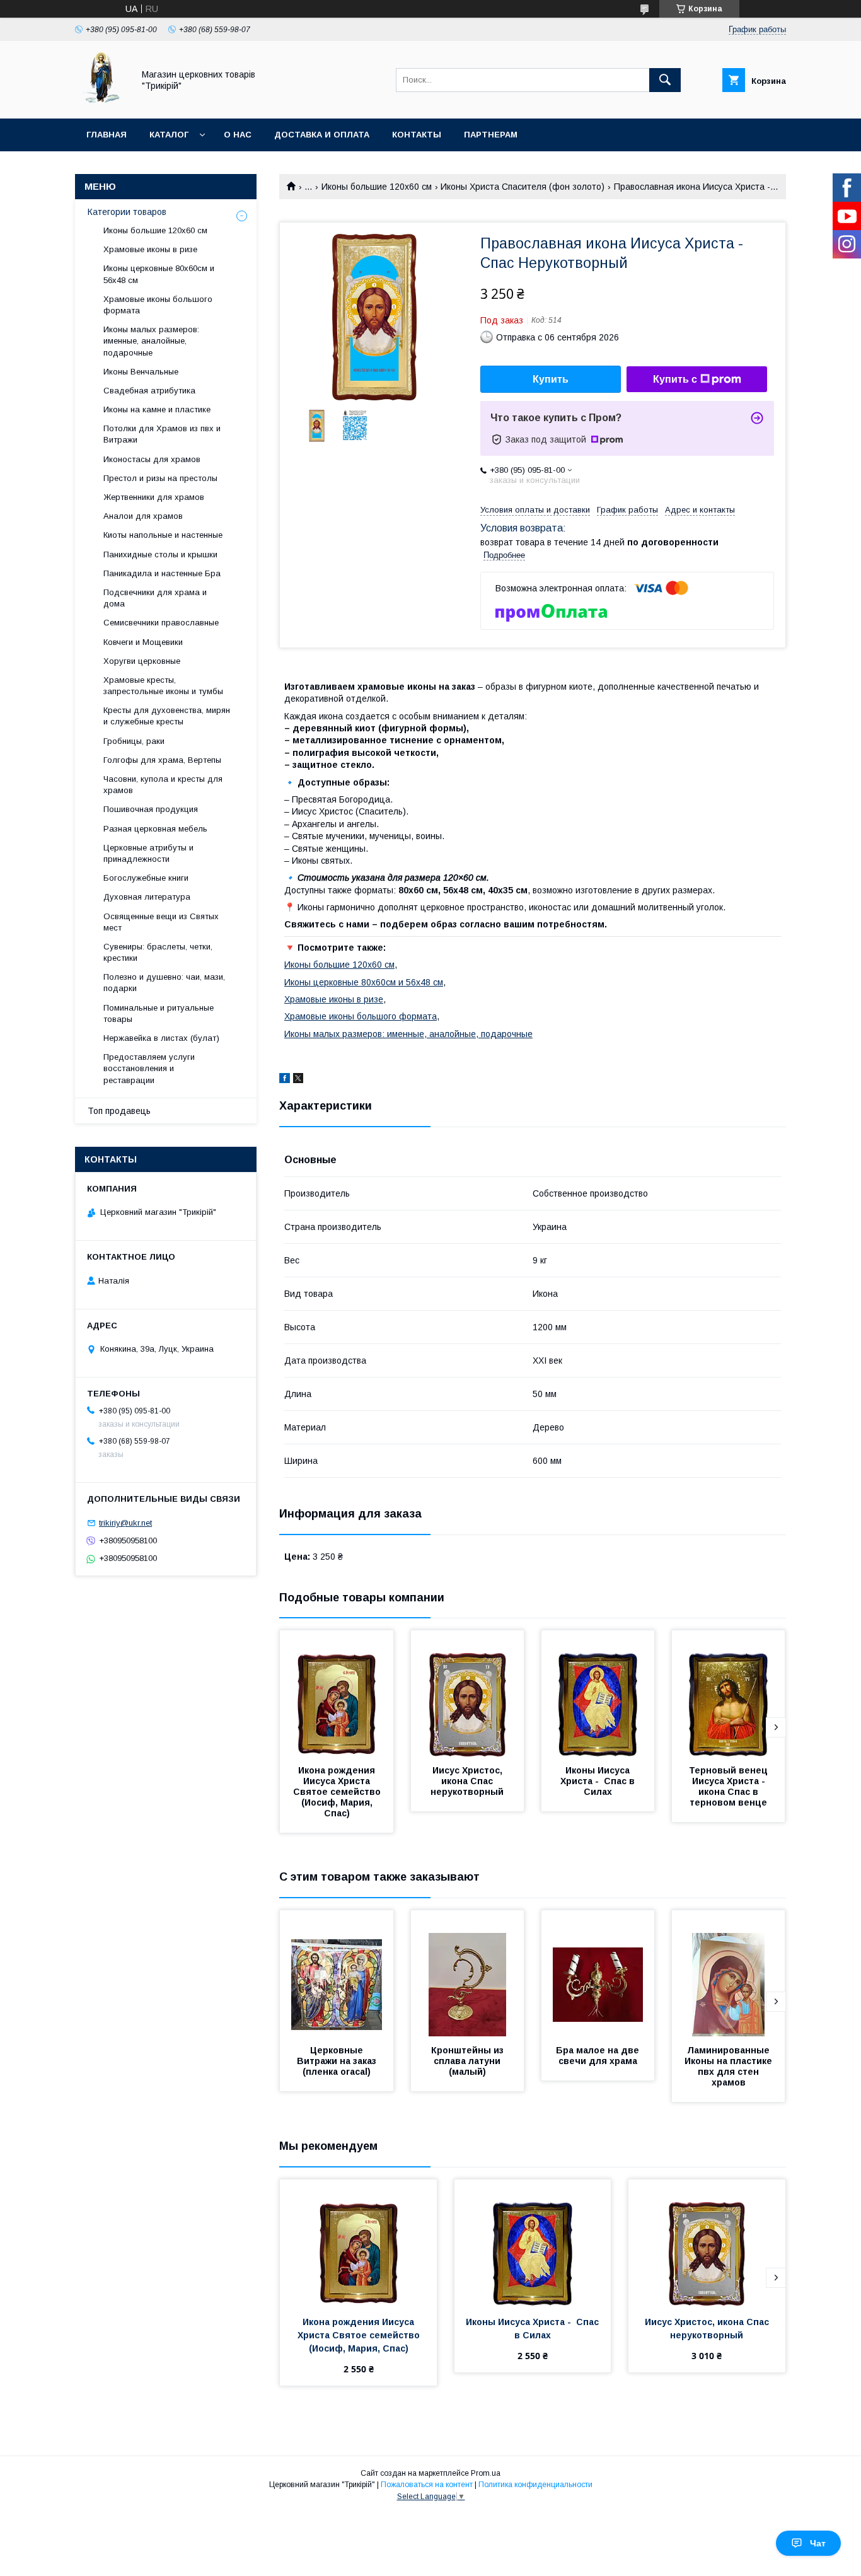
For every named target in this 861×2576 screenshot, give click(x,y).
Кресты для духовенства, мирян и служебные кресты (167, 716)
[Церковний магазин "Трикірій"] (101, 102)
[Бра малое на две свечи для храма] (598, 1973)
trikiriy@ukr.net (125, 1523)
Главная (107, 135)
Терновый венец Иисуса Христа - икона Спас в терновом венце (730, 1786)
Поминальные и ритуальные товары (159, 1013)
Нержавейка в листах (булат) (161, 1038)
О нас (238, 135)
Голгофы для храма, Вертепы (162, 760)
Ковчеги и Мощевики (143, 642)
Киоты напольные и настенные (163, 535)
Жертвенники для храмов (154, 497)
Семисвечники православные (161, 623)
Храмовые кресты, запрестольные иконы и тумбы (163, 686)
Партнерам (491, 135)
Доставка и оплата (322, 135)
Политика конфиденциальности (535, 2485)
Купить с (675, 379)
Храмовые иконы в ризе (334, 999)
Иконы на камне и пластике (157, 409)
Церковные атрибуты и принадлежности (148, 853)
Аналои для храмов (143, 516)
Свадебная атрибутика (149, 391)
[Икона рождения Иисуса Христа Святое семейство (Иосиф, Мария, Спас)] (337, 1693)
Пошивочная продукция (151, 809)
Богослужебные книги (146, 878)
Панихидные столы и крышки (160, 554)
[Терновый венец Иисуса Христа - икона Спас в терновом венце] (729, 1693)
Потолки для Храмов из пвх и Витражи (162, 434)
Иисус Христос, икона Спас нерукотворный (468, 1781)
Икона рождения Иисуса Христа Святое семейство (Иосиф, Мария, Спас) (338, 1792)
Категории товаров (127, 212)
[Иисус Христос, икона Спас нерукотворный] (468, 1693)
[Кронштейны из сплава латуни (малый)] (468, 1973)
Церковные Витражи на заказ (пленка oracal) (338, 2061)
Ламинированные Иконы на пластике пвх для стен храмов (730, 2066)
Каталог (169, 135)
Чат (818, 2543)
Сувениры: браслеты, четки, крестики (158, 952)
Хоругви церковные (142, 661)
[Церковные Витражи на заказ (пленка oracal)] (337, 1973)
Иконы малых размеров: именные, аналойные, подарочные (408, 1034)
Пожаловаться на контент (427, 2485)
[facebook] (285, 1080)
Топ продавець (119, 1111)
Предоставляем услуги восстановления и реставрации (149, 1068)
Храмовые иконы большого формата (361, 1016)
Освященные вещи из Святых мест (161, 922)
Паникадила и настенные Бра (162, 573)
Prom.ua (486, 2473)
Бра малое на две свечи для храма (599, 2056)
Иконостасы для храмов (152, 459)
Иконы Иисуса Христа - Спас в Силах (599, 1781)
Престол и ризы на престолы (160, 478)
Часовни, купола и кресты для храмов (163, 785)
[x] (298, 1080)
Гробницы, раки (134, 741)
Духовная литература (147, 897)
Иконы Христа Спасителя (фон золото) (523, 187)
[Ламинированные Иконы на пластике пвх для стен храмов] (729, 1973)
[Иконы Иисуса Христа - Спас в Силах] (598, 1693)
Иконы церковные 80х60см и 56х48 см (364, 982)
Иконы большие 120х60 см (377, 187)
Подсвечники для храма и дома (155, 598)
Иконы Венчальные (141, 372)
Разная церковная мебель (155, 829)
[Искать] (665, 80)
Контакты (417, 135)
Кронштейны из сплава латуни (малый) (469, 2061)
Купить (551, 379)
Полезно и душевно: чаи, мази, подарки (164, 983)
